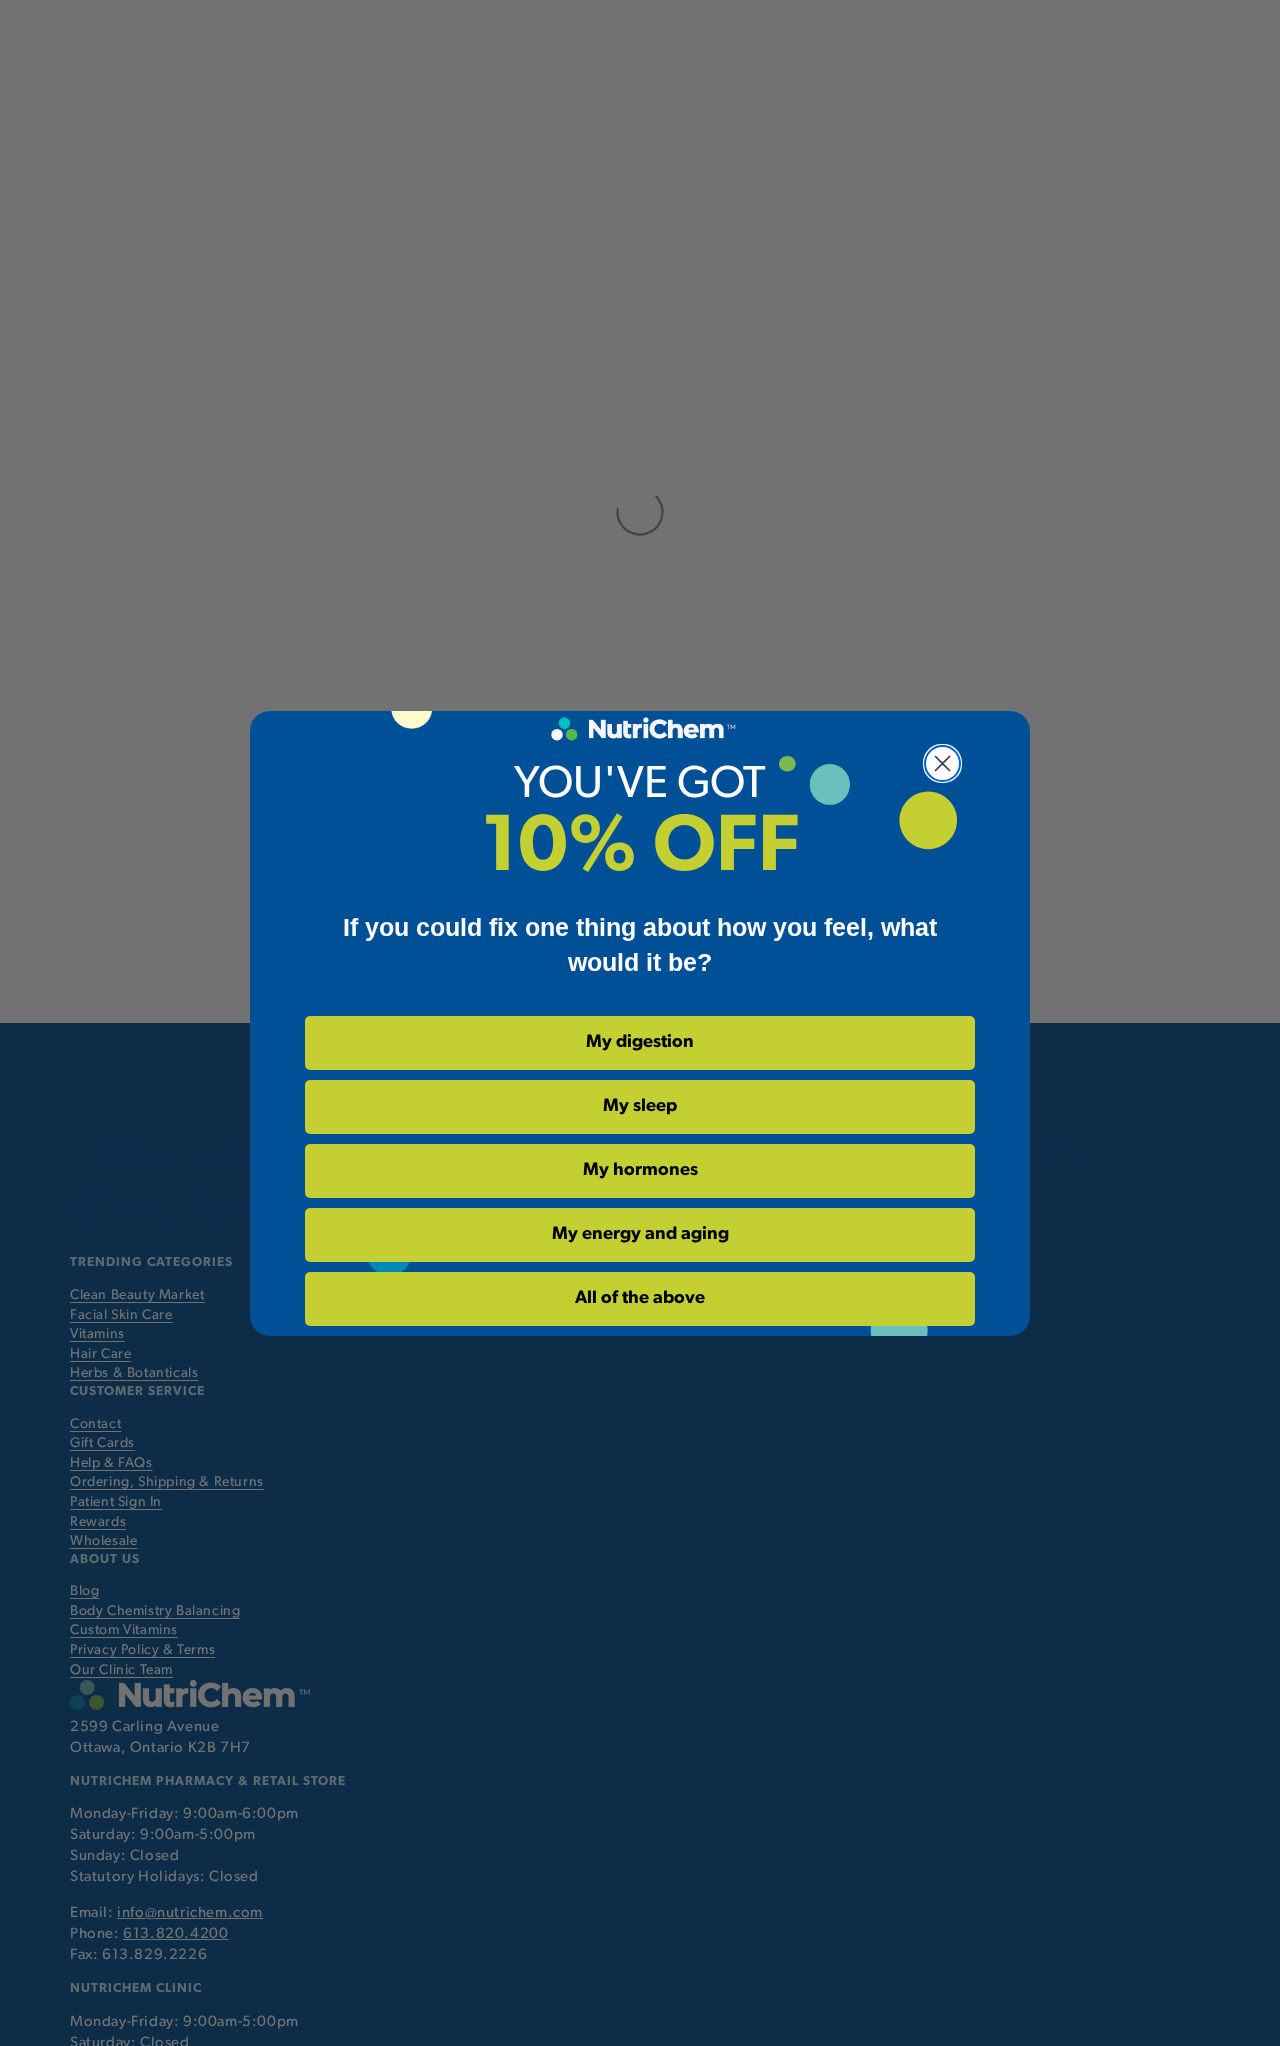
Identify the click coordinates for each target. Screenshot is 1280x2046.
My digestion (640, 1043)
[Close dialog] (942, 763)
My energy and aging (640, 1235)
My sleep (640, 1107)
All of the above (640, 1299)
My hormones (640, 1171)
